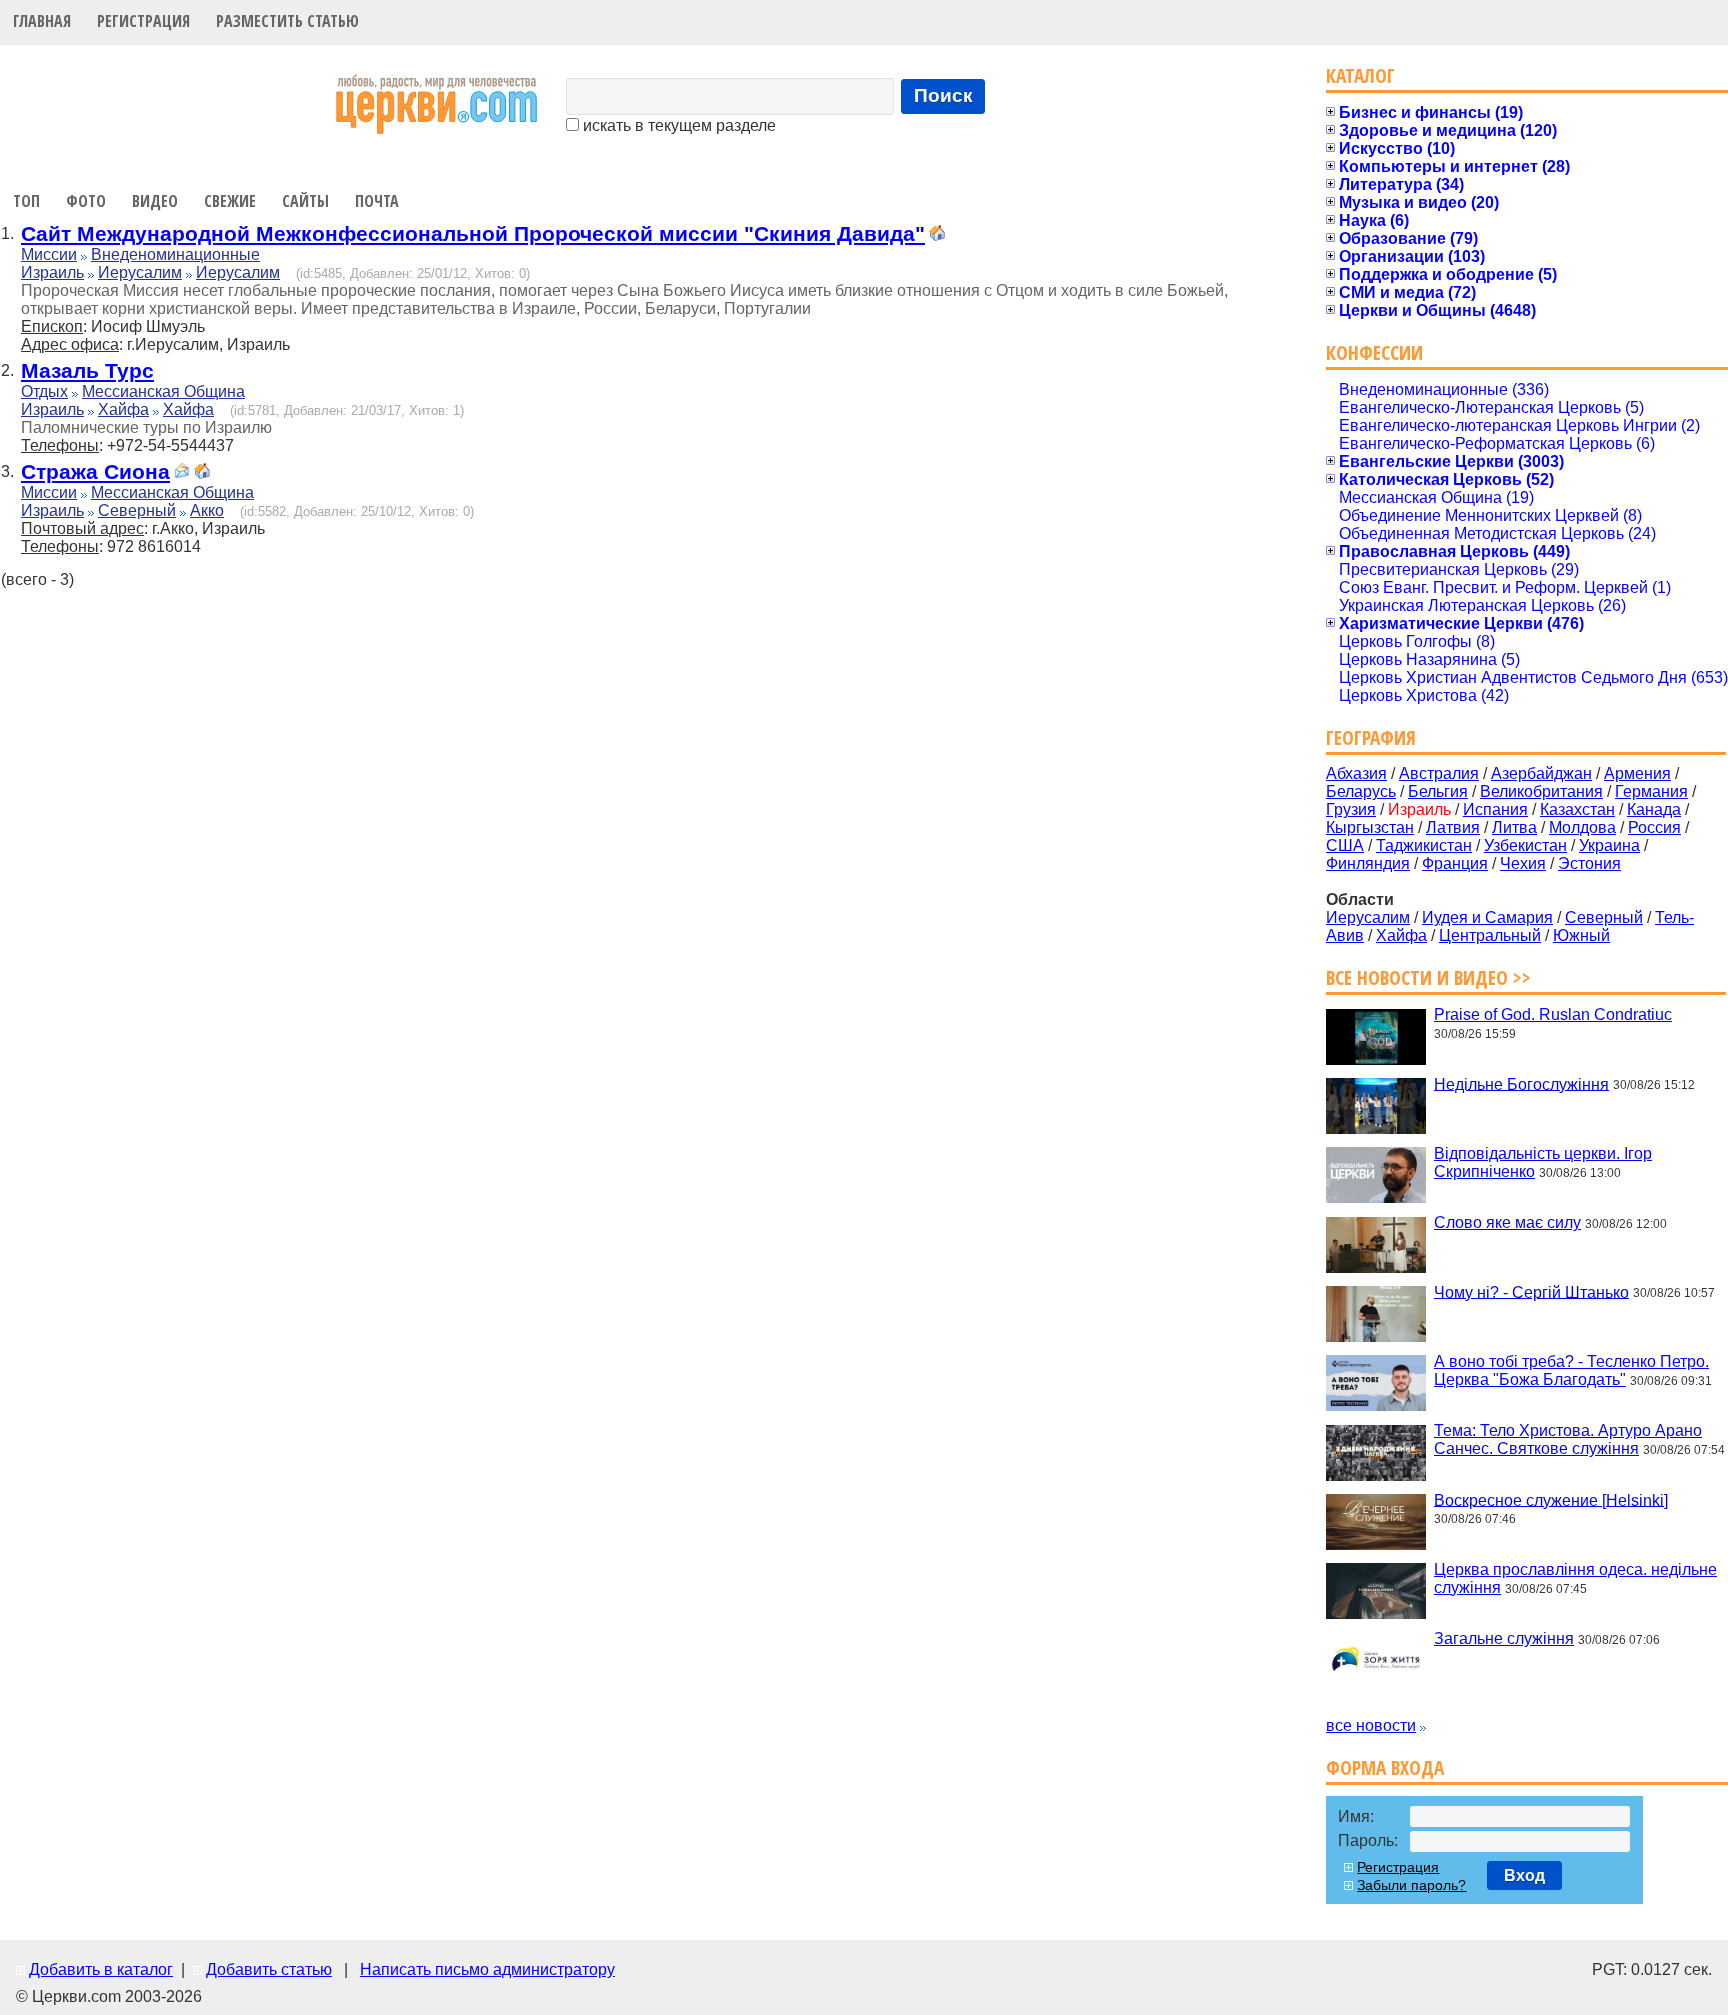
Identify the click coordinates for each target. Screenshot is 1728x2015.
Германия (1651, 791)
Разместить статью (287, 21)
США (1345, 845)
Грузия (1351, 809)
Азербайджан (1541, 773)
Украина (1609, 845)
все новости (1371, 1725)
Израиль (52, 272)
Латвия (1453, 827)
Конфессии (1374, 352)
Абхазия (1356, 773)
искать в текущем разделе (677, 125)
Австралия (1439, 773)
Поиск (943, 95)
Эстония (1589, 863)
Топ (26, 201)
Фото (86, 201)
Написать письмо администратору (487, 1969)
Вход (1524, 1875)
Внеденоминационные (175, 254)
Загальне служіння (1504, 1638)
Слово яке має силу (1507, 1222)
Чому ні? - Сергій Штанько (1531, 1291)
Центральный (1490, 935)
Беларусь (1361, 791)
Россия (1654, 827)
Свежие (230, 201)
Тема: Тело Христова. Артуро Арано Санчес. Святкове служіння (1568, 1439)
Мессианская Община (163, 391)
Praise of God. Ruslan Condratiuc (1553, 1014)
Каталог (1360, 75)
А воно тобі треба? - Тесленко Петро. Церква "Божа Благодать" (1571, 1370)
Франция (1455, 863)
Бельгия (1438, 791)
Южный (1581, 935)
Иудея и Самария (1487, 917)
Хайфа (123, 409)
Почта (377, 201)
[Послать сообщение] (182, 473)
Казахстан (1577, 809)
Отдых (44, 391)
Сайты (305, 201)
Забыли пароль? (1411, 1885)
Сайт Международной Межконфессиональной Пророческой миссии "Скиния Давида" (473, 233)
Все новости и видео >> (1428, 977)
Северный (137, 510)
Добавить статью (269, 1969)
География (1371, 737)
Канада (1654, 809)
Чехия (1523, 863)
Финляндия (1368, 863)
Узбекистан (1525, 845)
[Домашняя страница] (937, 235)
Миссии (49, 254)
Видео (155, 201)
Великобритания (1541, 791)
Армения (1637, 773)
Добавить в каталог (101, 1969)
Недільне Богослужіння (1521, 1083)
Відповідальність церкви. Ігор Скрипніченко (1543, 1162)
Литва (1514, 827)
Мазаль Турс (87, 370)
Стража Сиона (95, 471)
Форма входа (1385, 1767)
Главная (42, 21)
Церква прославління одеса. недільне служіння (1575, 1578)
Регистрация (143, 21)
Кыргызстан (1370, 827)
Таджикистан (1424, 845)
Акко (207, 510)
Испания (1495, 809)
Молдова (1582, 827)
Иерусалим (140, 272)
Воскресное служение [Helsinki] (1551, 1499)
